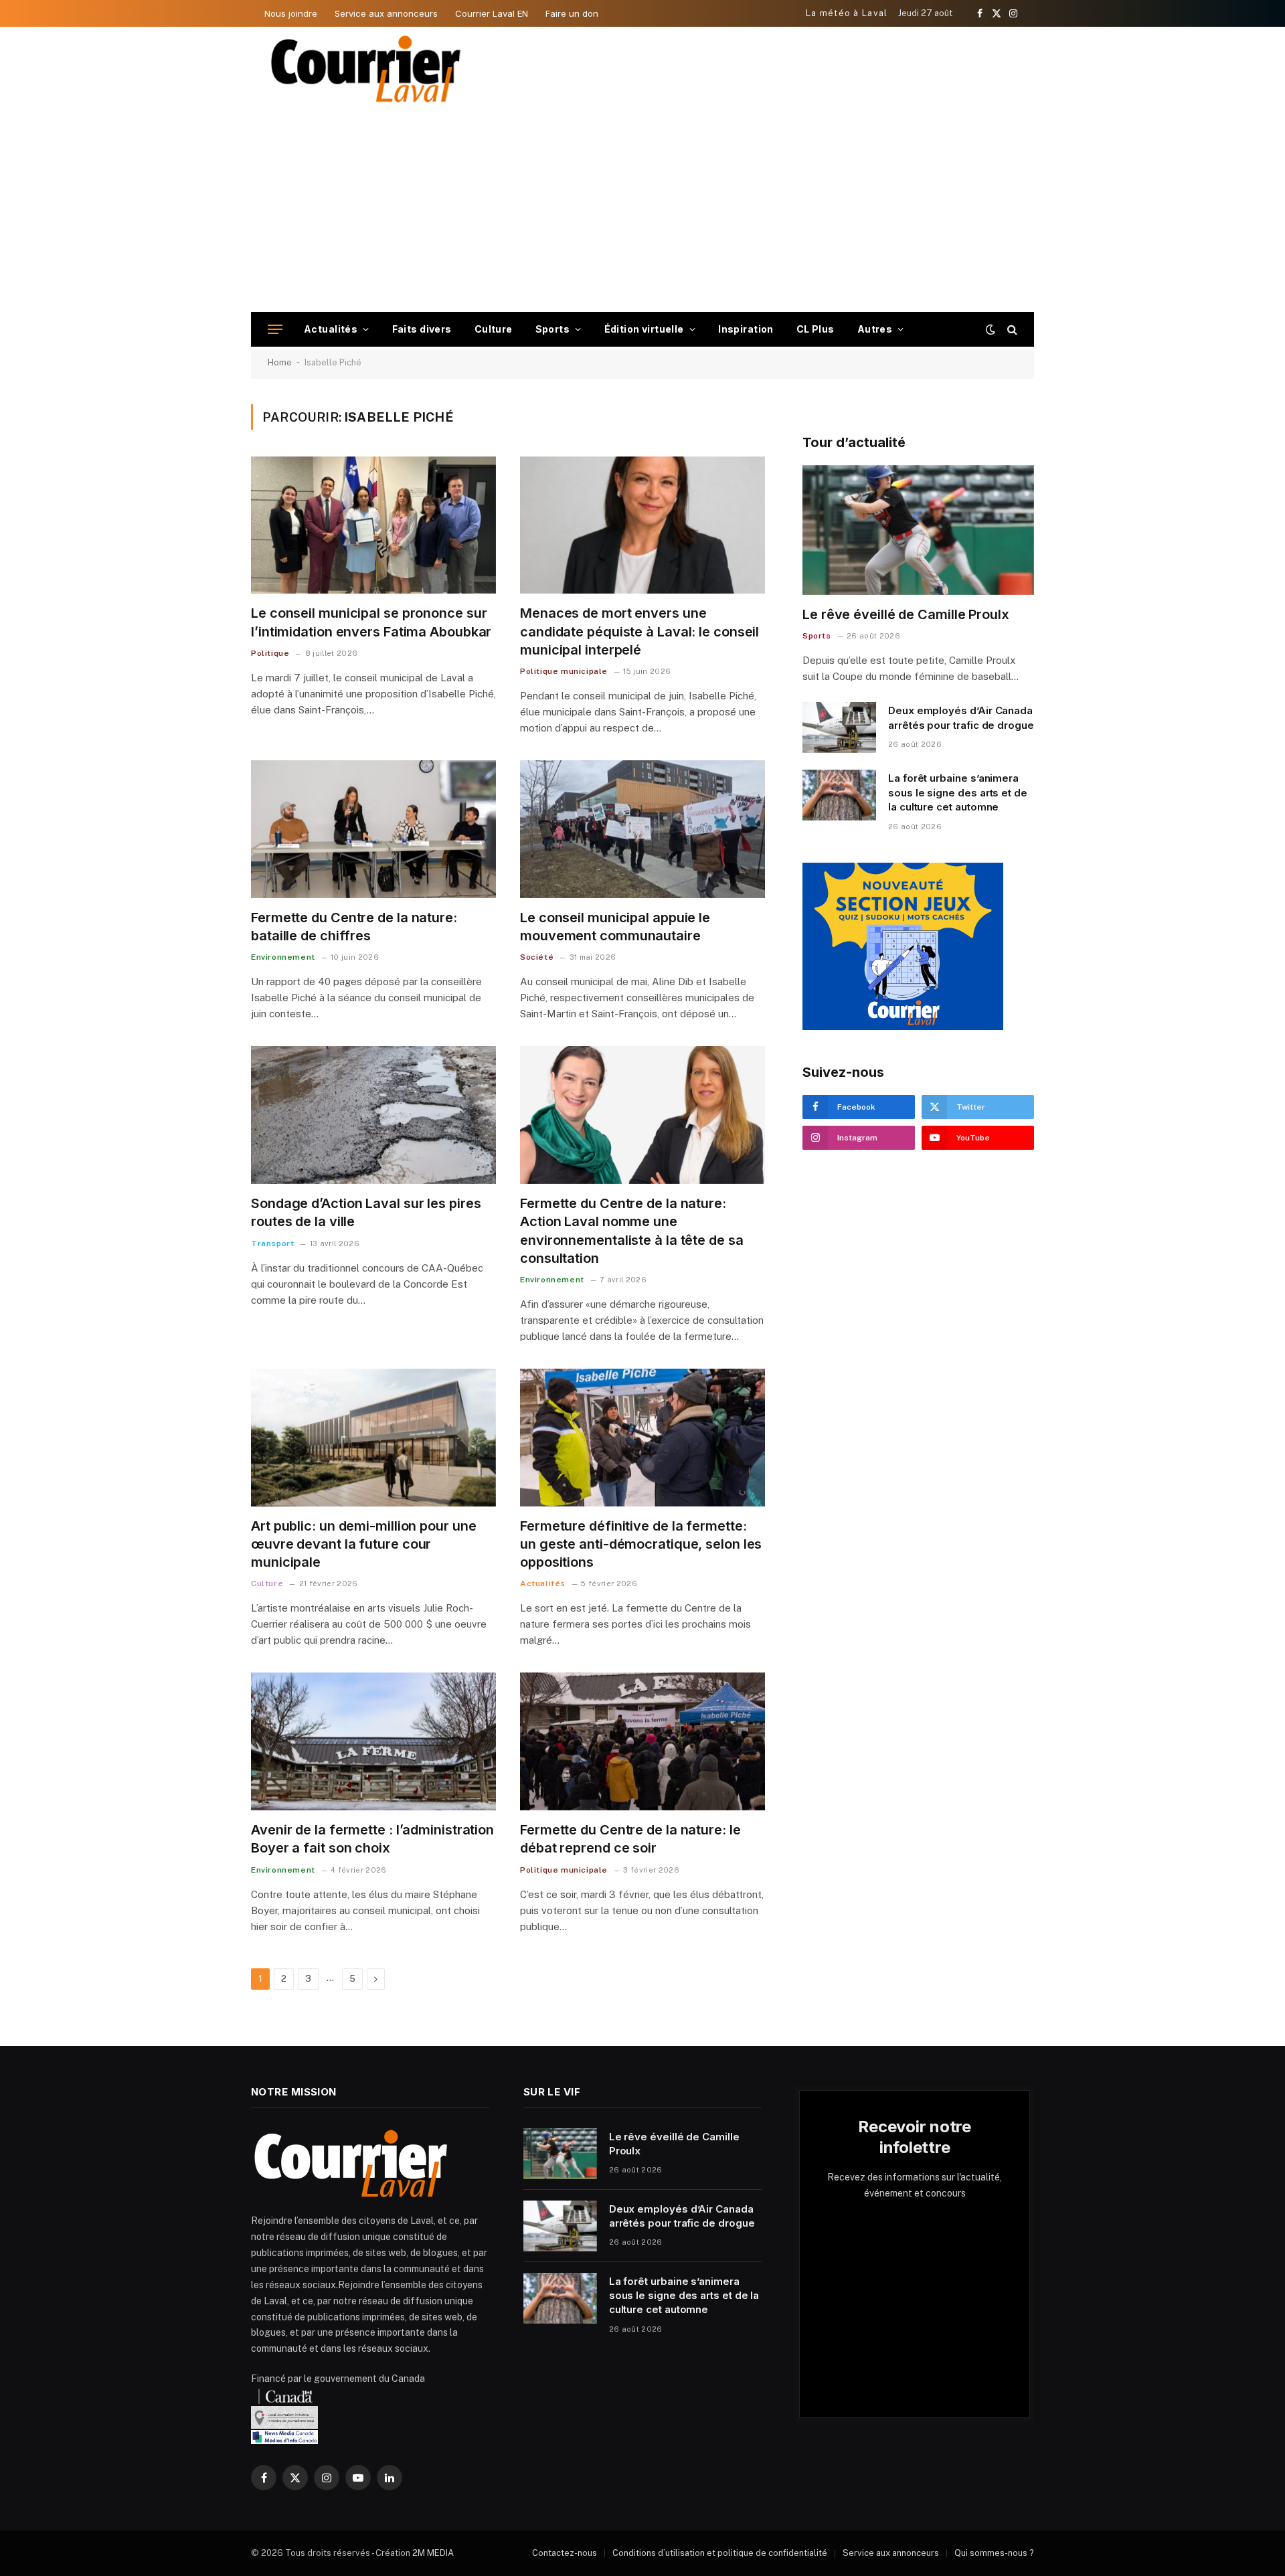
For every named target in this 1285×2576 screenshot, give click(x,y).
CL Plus (816, 329)
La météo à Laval (847, 13)
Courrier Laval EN (492, 13)
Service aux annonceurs (386, 13)
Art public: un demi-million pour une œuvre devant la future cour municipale (363, 1544)
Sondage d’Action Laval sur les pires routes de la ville (366, 1212)
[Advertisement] (642, 211)
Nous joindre (291, 13)
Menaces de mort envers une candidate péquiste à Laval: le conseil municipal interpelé (639, 631)
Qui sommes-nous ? (994, 2553)
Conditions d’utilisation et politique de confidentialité (720, 2553)
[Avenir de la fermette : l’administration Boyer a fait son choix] (373, 1741)
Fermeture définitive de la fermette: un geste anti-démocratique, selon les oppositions (641, 1544)
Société (537, 957)
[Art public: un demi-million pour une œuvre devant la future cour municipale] (373, 1438)
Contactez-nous (565, 2553)
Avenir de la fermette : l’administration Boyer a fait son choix (372, 1839)
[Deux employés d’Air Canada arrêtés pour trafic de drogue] (839, 727)
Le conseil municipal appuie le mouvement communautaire (615, 927)
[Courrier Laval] (366, 69)
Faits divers (422, 329)
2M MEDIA (433, 2553)
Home (280, 362)
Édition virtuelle (644, 329)
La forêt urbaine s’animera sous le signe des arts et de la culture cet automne (958, 792)
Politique (270, 653)
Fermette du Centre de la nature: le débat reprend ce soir (630, 1839)
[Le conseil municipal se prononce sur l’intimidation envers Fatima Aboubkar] (373, 525)
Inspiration (746, 329)
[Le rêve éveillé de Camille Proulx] (918, 530)
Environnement (283, 957)
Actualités (331, 329)
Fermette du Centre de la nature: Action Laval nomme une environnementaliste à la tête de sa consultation (632, 1231)
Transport (272, 1243)
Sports (553, 329)
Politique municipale (564, 671)
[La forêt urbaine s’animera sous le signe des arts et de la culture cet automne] (839, 795)
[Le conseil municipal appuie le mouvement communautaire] (642, 829)
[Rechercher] (1011, 330)
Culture (494, 329)
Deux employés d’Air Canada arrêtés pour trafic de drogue (961, 717)
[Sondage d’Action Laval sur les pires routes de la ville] (373, 1115)
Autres (875, 329)
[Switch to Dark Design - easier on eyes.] (991, 329)
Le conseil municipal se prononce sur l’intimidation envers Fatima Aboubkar (371, 622)
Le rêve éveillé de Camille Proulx (906, 614)
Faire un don (572, 13)
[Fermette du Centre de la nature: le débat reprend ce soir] (642, 1741)
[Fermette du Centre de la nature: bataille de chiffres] (373, 829)
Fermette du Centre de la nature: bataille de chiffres (354, 927)
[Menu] (275, 330)
